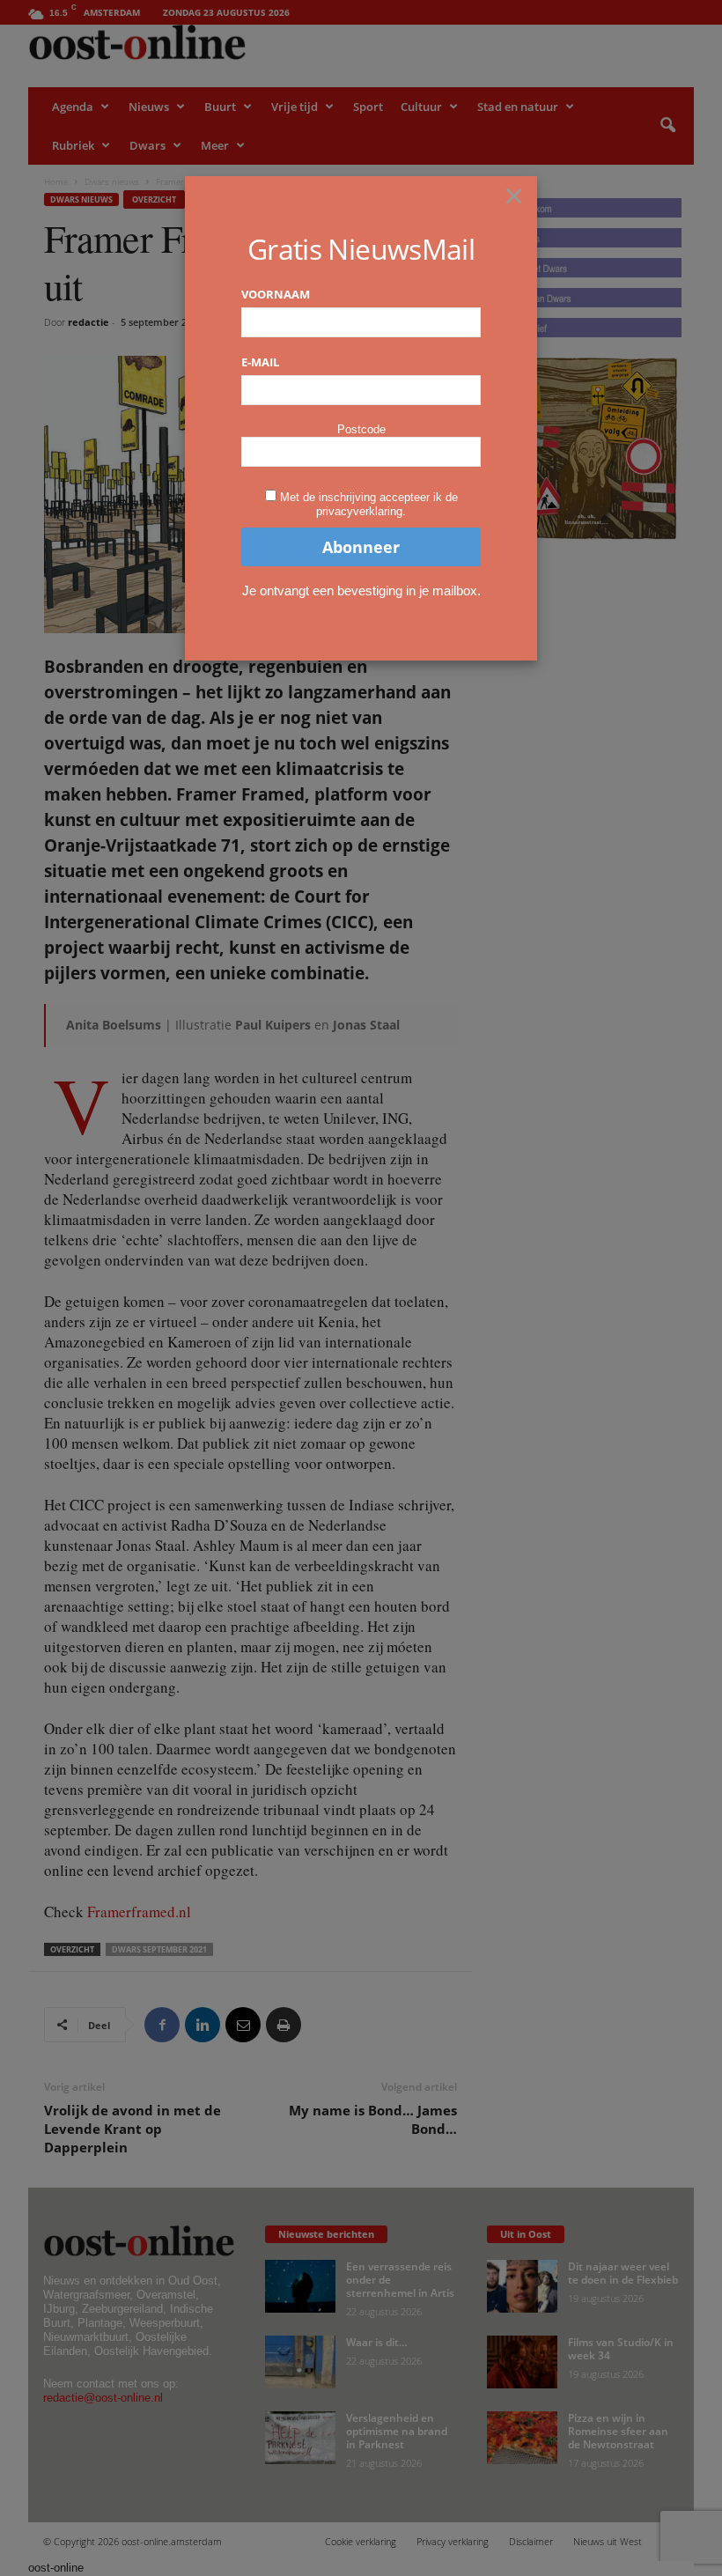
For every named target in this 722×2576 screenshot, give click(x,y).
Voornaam (276, 294)
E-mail (260, 362)
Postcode (361, 429)
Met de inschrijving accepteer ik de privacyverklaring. (369, 504)
